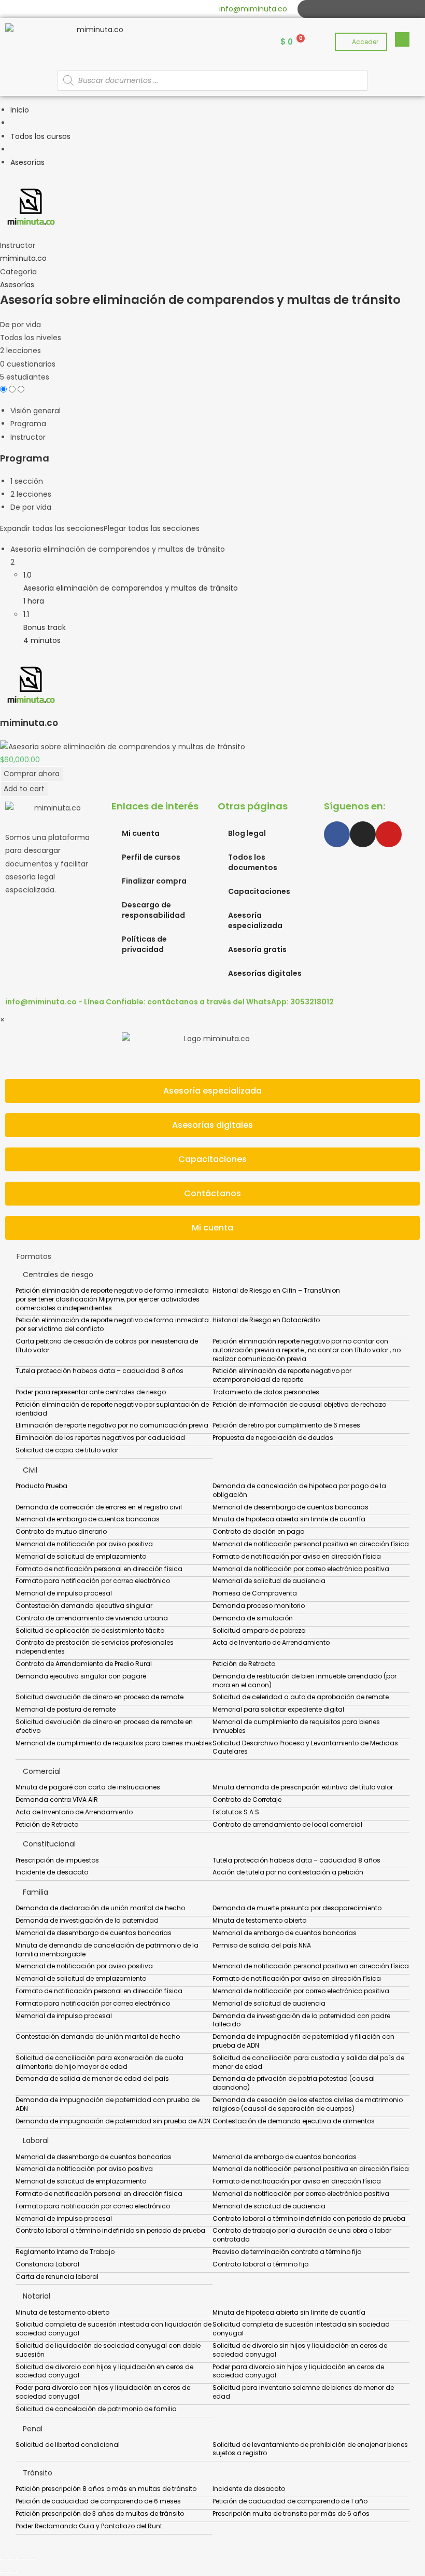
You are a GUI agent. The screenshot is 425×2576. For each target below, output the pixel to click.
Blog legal (247, 833)
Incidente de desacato (52, 1872)
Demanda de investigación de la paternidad (87, 1920)
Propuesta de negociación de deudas (273, 1438)
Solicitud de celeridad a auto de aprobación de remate (301, 1697)
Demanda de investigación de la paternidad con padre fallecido (301, 2020)
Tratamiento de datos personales (266, 1392)
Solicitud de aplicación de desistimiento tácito (90, 1630)
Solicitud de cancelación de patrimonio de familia (96, 2409)
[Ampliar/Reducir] (4, 2559)
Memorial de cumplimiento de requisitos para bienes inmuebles (296, 1726)
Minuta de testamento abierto (259, 1920)
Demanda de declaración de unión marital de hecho (100, 1908)
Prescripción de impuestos (57, 1860)
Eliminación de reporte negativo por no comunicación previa (112, 1425)
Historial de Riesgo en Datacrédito (266, 1320)
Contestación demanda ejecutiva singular (84, 1606)
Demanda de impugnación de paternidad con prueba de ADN (108, 2104)
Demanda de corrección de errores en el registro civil (99, 1507)
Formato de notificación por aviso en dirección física (297, 1556)
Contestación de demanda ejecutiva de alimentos (294, 2121)
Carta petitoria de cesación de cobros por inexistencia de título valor (107, 1346)
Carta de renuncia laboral (57, 2277)
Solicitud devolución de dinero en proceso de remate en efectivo (104, 1726)
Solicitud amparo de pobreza (259, 1630)
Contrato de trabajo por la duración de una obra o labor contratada (302, 2235)
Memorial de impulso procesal (64, 1593)
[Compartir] (22, 2559)
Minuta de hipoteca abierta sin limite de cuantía (289, 1519)
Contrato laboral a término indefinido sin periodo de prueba (110, 2230)
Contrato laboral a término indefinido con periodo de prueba (309, 2218)
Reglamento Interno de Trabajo (65, 2252)
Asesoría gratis (257, 949)
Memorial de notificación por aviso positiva (84, 1544)
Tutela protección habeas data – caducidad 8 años (100, 1371)
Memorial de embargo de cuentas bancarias (88, 1519)
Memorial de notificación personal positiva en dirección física (311, 1544)
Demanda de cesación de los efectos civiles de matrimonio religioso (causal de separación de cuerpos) (308, 2104)
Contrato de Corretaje (247, 1800)
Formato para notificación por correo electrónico (93, 1581)
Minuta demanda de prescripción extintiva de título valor (303, 1787)
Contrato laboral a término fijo (260, 2264)
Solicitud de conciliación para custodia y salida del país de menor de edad (308, 2062)
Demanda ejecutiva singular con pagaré (81, 1676)
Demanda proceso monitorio (259, 1606)
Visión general (36, 411)
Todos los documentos (253, 862)
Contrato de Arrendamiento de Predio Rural (84, 1664)
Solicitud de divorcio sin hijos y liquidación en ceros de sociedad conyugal (300, 2350)
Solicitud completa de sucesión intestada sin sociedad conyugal (301, 2329)
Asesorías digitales (265, 973)
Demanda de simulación (253, 1618)
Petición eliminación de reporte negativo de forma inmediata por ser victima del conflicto (112, 1324)
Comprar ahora (32, 774)
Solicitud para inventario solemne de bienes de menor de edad (303, 2392)
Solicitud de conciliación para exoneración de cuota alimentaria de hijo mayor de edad (100, 2062)
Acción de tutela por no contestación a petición (288, 1872)
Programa (28, 424)
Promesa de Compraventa (255, 1593)
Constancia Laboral (47, 2264)
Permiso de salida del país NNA (262, 1945)
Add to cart (24, 789)
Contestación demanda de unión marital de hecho (98, 2036)
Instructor (18, 245)
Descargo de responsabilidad (153, 910)
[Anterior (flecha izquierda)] (4, 2572)
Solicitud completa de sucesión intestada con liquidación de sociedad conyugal (114, 2329)
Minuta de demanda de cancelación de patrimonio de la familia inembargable (107, 1950)
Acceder (365, 42)
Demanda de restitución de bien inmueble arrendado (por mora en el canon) (304, 1681)
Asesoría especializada (255, 920)
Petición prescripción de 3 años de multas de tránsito (100, 2514)
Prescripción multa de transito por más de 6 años (291, 2514)
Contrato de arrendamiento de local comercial (287, 1824)
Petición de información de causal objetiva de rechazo (299, 1404)
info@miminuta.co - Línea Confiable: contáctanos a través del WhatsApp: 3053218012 (169, 1002)
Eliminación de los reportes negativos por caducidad (100, 1438)
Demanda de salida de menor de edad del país (92, 2078)
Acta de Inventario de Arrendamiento (271, 1642)
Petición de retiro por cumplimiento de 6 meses (286, 1425)
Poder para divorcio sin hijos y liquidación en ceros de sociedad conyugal (298, 2371)
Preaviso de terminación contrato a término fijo (287, 2252)
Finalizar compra (154, 881)
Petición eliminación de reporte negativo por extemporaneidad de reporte (282, 1375)
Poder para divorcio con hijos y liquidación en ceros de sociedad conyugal (103, 2392)
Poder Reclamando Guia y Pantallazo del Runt (89, 2526)
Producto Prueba (41, 1486)
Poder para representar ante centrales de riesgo (91, 1392)
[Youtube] (341, 9)
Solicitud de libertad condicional (68, 2445)
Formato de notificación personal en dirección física (99, 1569)
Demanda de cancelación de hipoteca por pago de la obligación (299, 1490)
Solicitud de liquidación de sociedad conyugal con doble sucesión (108, 2350)
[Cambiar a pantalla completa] (13, 2559)
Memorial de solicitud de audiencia (269, 1581)
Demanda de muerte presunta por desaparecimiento (297, 1908)
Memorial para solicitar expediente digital (278, 1709)
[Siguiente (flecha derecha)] (13, 2572)
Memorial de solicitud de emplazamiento (81, 1556)
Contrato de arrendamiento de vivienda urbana (92, 1618)
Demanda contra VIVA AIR (57, 1800)
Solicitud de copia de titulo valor (67, 1450)
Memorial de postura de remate (66, 1709)
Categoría (18, 272)
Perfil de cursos (151, 857)
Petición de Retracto (244, 1664)
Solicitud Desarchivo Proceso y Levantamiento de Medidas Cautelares (305, 1747)
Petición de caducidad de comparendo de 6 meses (98, 2501)
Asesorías (17, 285)
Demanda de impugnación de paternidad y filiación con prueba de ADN (303, 2041)
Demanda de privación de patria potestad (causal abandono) (294, 2083)
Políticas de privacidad (144, 944)
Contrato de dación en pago (258, 1531)
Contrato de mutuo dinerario (61, 1531)
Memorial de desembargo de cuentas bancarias (291, 1507)
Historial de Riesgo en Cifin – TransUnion (276, 1290)
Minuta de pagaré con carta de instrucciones (88, 1787)
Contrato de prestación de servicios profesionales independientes (95, 1647)
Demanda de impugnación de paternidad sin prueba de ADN (113, 2121)
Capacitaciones (259, 891)
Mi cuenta (141, 833)
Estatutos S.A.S (236, 1812)
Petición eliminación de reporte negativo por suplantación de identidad (112, 1409)
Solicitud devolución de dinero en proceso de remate (100, 1697)
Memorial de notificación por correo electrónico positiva (301, 1569)
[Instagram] (329, 9)
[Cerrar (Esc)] (32, 2559)
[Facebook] (317, 9)
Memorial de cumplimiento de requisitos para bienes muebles (114, 1743)
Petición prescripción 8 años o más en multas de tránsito (106, 2489)
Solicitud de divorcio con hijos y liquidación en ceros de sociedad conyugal (104, 2371)
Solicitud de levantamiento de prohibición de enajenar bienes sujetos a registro (310, 2449)
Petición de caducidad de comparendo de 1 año (290, 2501)
